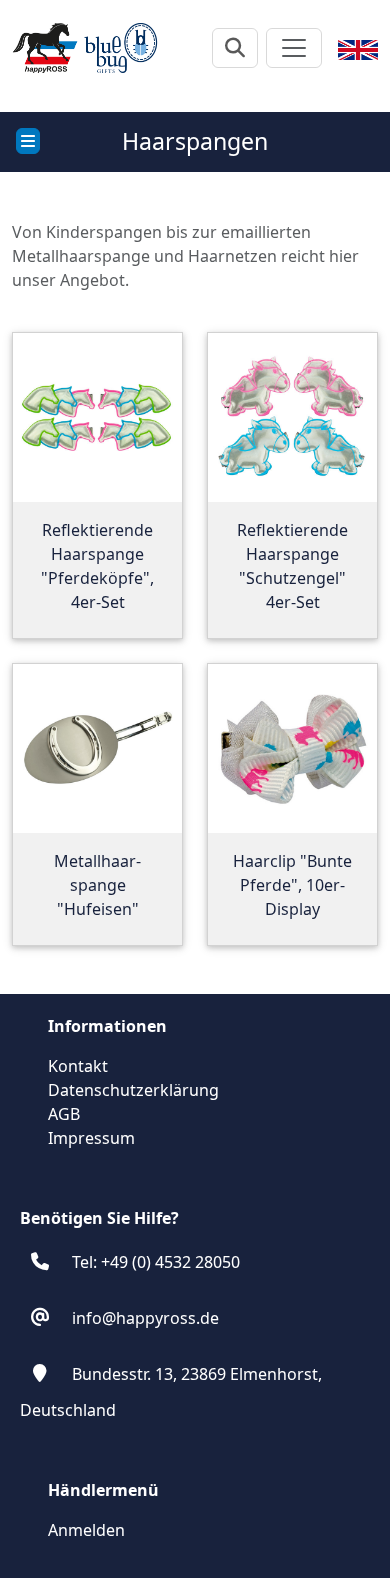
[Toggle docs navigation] (28, 141)
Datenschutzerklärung (133, 1090)
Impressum (91, 1138)
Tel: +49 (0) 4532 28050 (156, 1262)
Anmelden (86, 1530)
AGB (64, 1114)
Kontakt (78, 1066)
